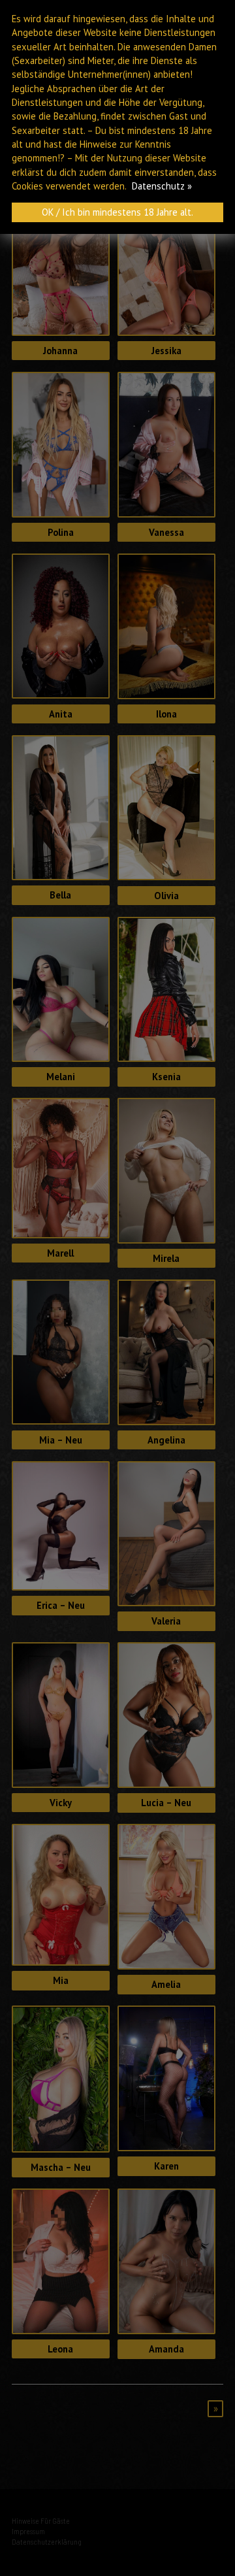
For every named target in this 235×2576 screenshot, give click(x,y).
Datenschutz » (162, 186)
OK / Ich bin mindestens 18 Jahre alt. (117, 212)
